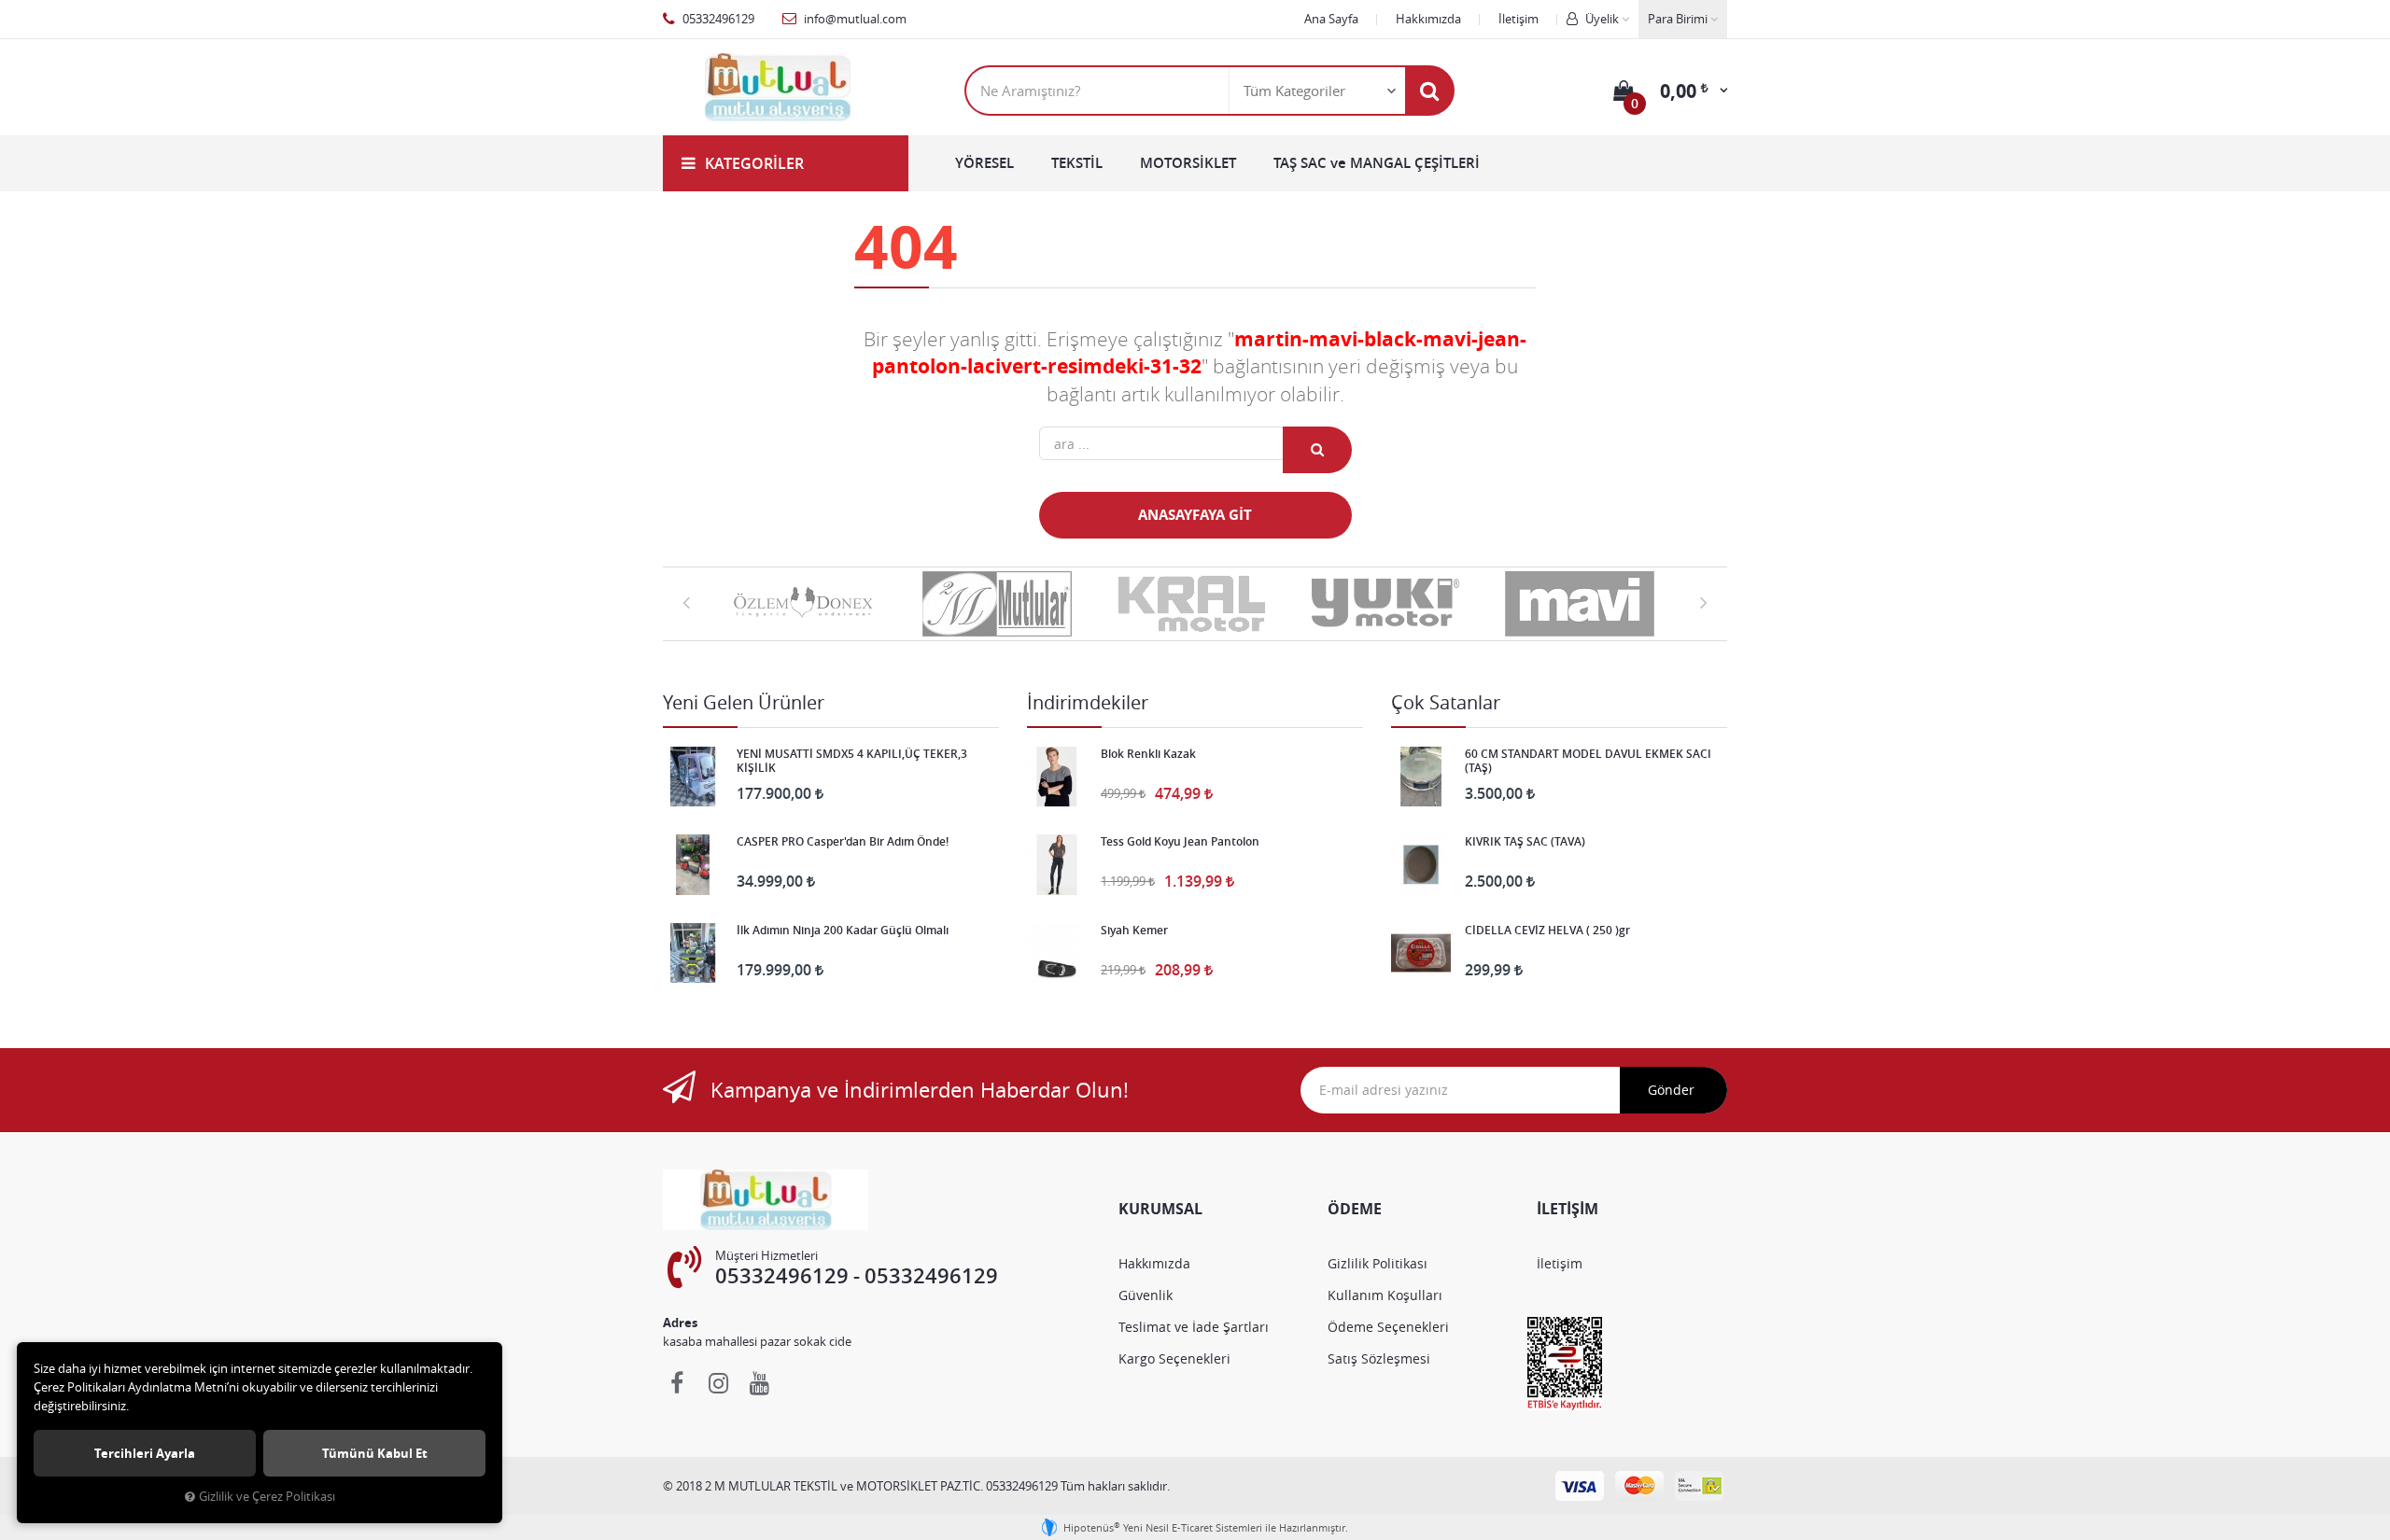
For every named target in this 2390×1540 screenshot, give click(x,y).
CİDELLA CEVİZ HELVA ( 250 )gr (1547, 931)
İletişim (1518, 19)
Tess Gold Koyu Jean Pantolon (1180, 842)
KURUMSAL (1160, 1209)
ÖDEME (1355, 1209)
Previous (686, 602)
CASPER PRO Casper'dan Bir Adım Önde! (843, 842)
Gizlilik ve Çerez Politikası (267, 1497)
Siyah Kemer (1134, 931)
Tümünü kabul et (375, 1453)
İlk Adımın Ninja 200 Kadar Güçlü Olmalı (843, 931)
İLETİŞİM (1568, 1209)
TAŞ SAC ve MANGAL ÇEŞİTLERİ (1377, 163)
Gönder (1671, 1090)
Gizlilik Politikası (1378, 1263)
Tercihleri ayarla (145, 1453)
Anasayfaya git (1195, 515)
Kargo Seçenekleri (1174, 1358)
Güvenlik (1146, 1295)
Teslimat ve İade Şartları (1194, 1327)
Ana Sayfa (1331, 19)
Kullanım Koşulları (1385, 1295)
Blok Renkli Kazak (1148, 754)
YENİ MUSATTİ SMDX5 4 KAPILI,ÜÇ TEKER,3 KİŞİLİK (852, 761)
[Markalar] (807, 604)
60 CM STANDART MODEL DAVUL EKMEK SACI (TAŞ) (1588, 761)
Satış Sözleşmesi (1379, 1358)
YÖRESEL (984, 163)
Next (1704, 602)
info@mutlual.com (854, 19)
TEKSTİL (1077, 163)
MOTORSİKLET (1188, 163)
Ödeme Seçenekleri (1388, 1327)
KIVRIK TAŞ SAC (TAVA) (1525, 842)
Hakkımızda (1428, 19)
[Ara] (1429, 91)
